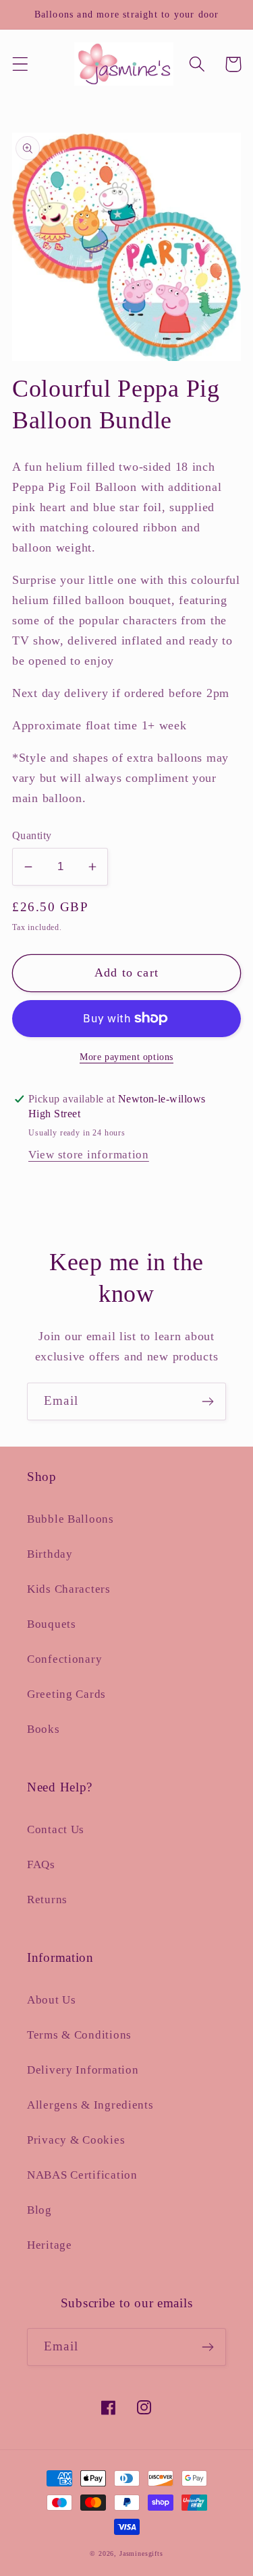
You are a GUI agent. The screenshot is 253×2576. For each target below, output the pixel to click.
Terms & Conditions (79, 2035)
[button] (21, 64)
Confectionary (64, 1659)
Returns (47, 1900)
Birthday (50, 1554)
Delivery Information (83, 2070)
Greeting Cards (66, 1694)
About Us (52, 2000)
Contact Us (56, 1829)
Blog (39, 2210)
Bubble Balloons (71, 1519)
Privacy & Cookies (76, 2140)
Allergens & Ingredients (90, 2105)
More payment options (126, 1057)
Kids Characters (69, 1589)
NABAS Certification (82, 2175)
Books (44, 1729)
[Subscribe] (207, 1401)
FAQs (41, 1864)
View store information (89, 1155)
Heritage (50, 2245)
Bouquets (52, 1624)
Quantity (32, 835)
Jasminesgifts (141, 2553)
